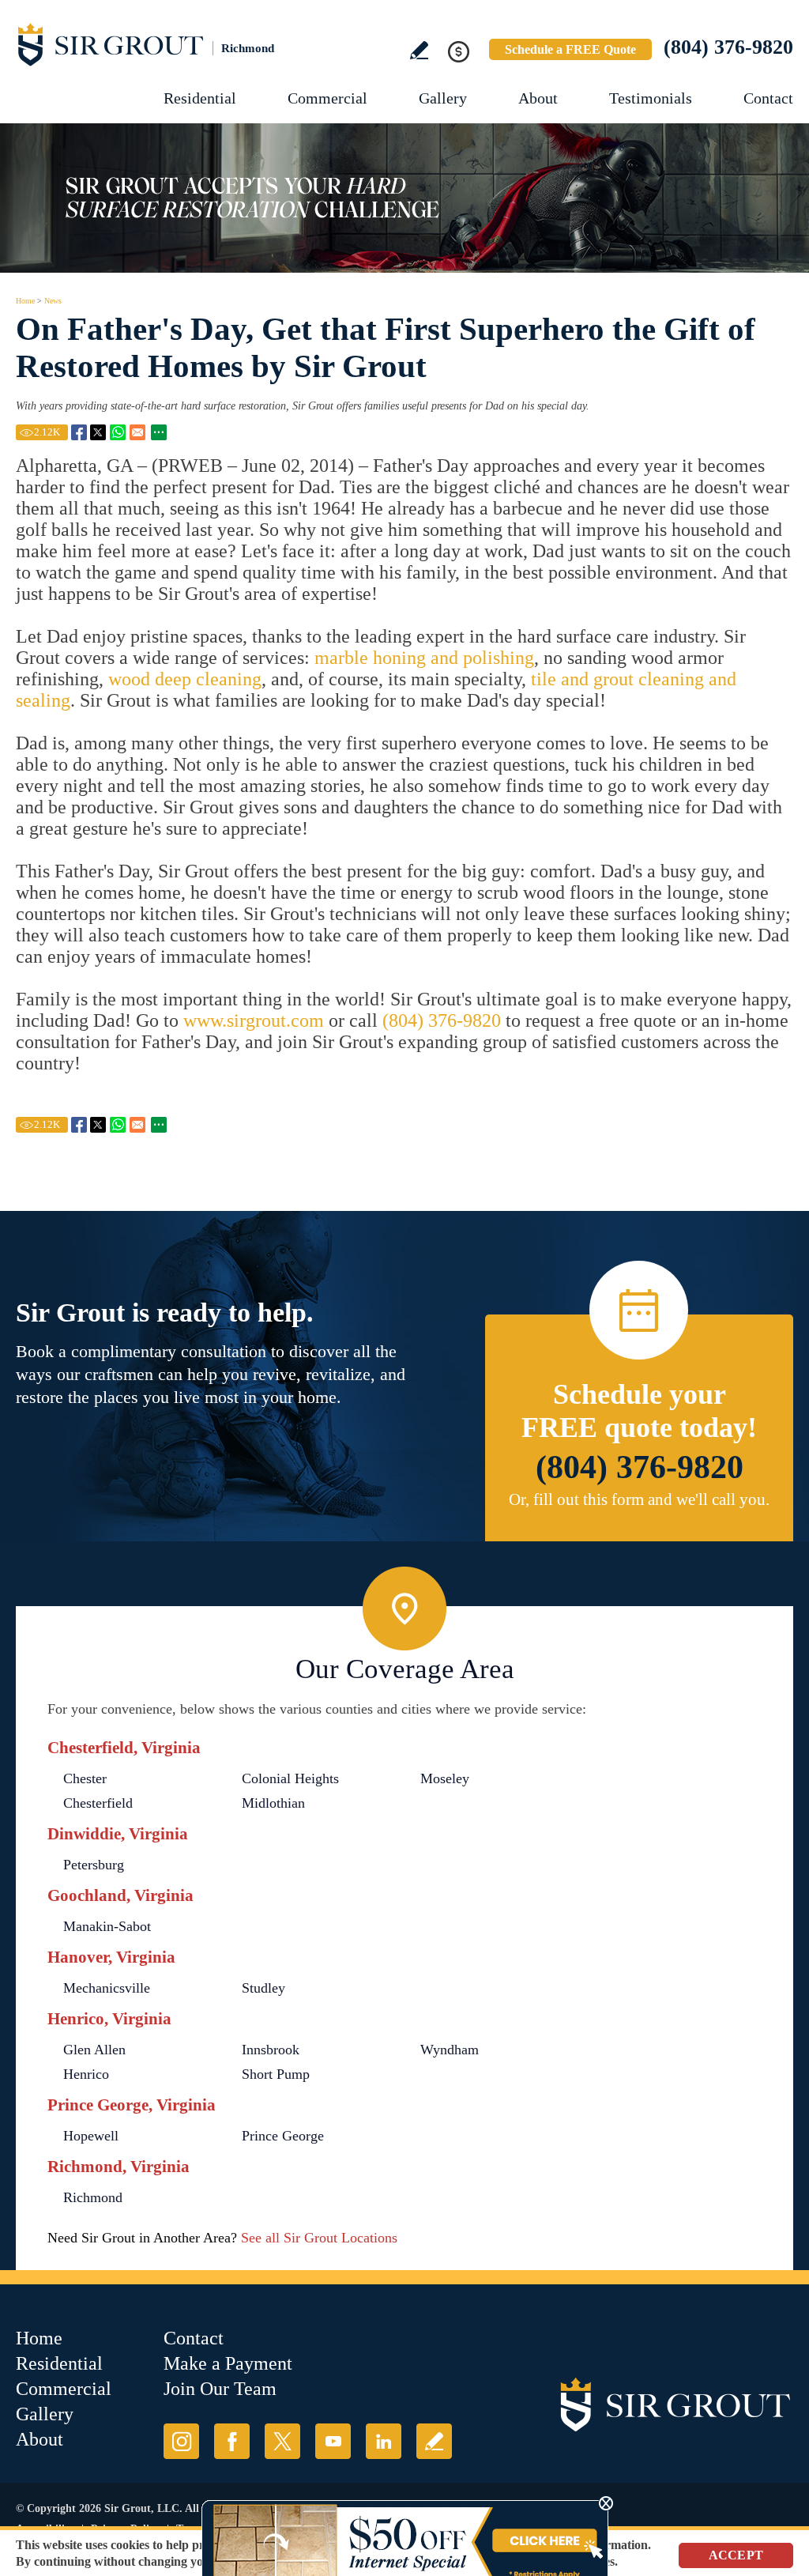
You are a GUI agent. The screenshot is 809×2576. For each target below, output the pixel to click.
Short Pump (276, 2074)
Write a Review (419, 50)
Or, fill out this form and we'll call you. (639, 1499)
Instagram (181, 2441)
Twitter (282, 2441)
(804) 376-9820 (728, 47)
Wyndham (450, 2050)
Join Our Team (220, 2389)
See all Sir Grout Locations (319, 2238)
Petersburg (94, 1865)
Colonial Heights (290, 1778)
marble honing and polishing (424, 658)
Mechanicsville (107, 1988)
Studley (263, 1988)
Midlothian (273, 1803)
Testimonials (651, 98)
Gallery (443, 98)
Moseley (445, 1778)
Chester (85, 1778)
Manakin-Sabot (107, 1926)
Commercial (327, 98)
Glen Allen (94, 2050)
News (53, 301)
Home (25, 301)
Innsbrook (271, 2050)
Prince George (283, 2136)
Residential (200, 98)
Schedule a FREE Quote (570, 49)
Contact (768, 98)
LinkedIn (384, 2441)
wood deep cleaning (185, 679)
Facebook (232, 2441)
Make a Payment (228, 2363)
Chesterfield (98, 1803)
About (538, 98)
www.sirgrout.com (254, 1020)
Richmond (93, 2197)
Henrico (86, 2074)
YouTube (333, 2441)
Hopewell (91, 2136)
